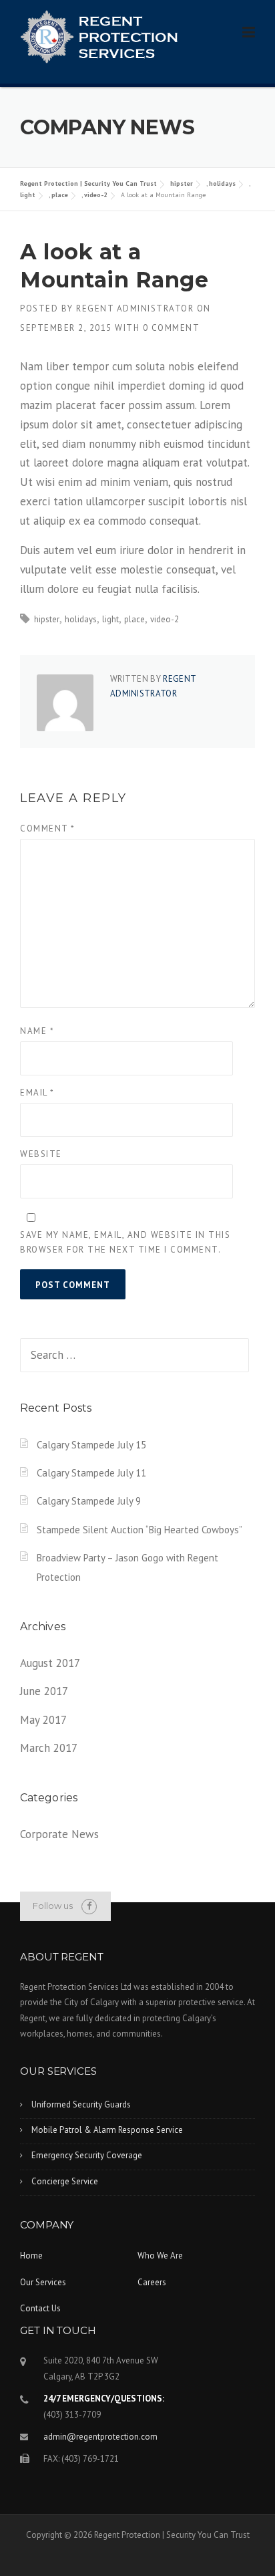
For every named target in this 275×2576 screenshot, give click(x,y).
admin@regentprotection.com (100, 2437)
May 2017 (43, 1720)
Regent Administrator (135, 308)
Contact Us (40, 2308)
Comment (48, 828)
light (28, 195)
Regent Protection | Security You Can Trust (88, 183)
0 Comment (172, 328)
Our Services (43, 2282)
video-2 (96, 195)
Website (41, 1154)
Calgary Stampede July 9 (89, 1501)
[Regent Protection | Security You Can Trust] (99, 35)
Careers (152, 2282)
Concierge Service (65, 2181)
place (60, 195)
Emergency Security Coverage (87, 2155)
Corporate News (59, 1834)
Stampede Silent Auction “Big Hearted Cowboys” (140, 1530)
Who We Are (160, 2256)
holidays (222, 183)
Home (31, 2256)
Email (37, 1092)
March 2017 (49, 1748)
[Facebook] (89, 1906)
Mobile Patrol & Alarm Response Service (107, 2130)
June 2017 (44, 1691)
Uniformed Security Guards (81, 2104)
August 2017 (50, 1663)
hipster (182, 183)
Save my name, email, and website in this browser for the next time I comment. (125, 1242)
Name (37, 1031)
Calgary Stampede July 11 (91, 1473)
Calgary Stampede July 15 (91, 1445)
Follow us (53, 1906)
